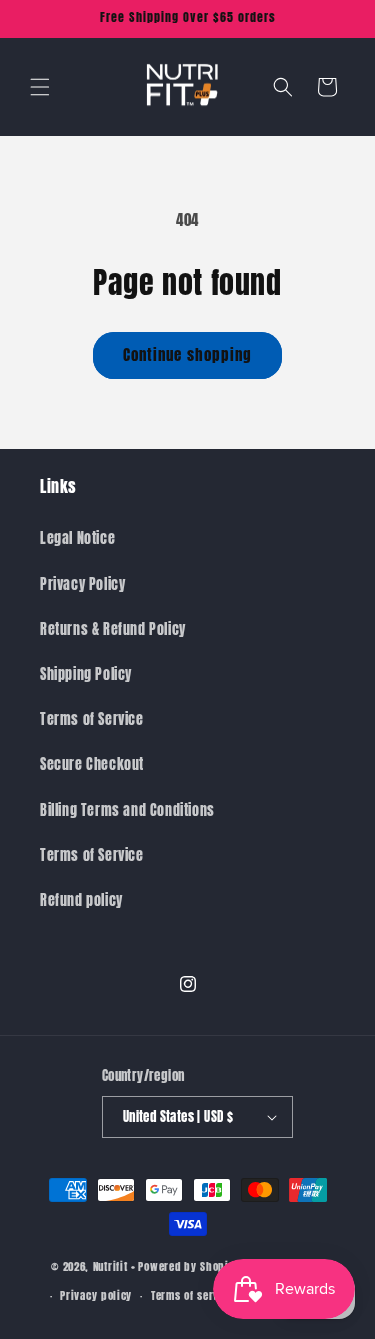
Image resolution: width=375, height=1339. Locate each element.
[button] (40, 87)
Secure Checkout (92, 764)
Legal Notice (77, 538)
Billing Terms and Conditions (127, 810)
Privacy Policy (82, 584)
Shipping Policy (86, 674)
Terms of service (192, 1295)
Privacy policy (96, 1295)
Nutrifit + (114, 1265)
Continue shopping (187, 354)
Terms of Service (92, 719)
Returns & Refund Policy (113, 629)
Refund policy (81, 900)
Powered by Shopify (188, 1265)
